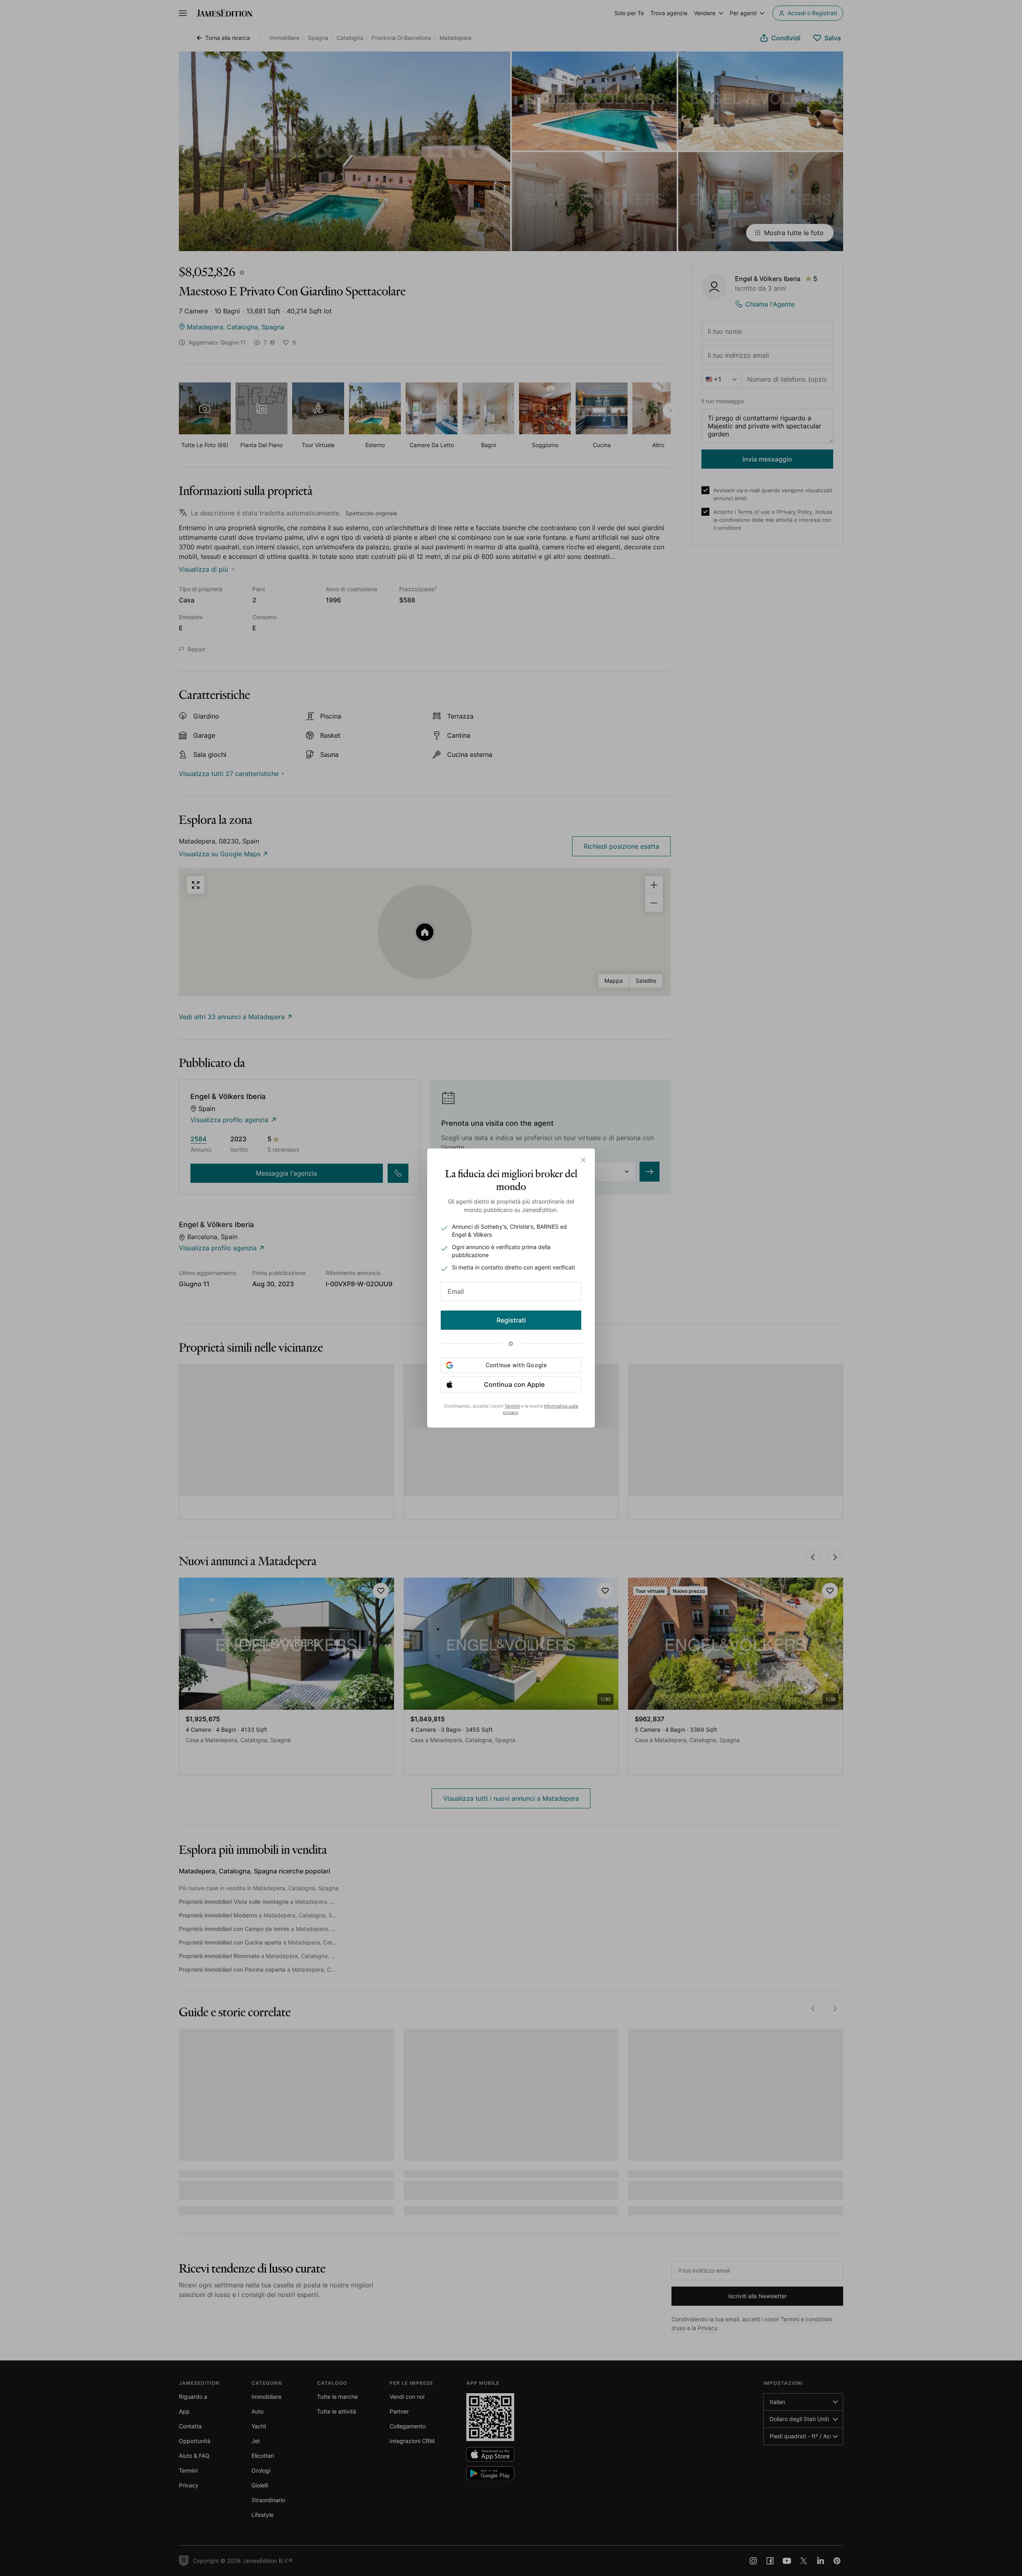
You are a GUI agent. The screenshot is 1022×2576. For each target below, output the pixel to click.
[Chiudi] (583, 1160)
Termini (512, 1406)
